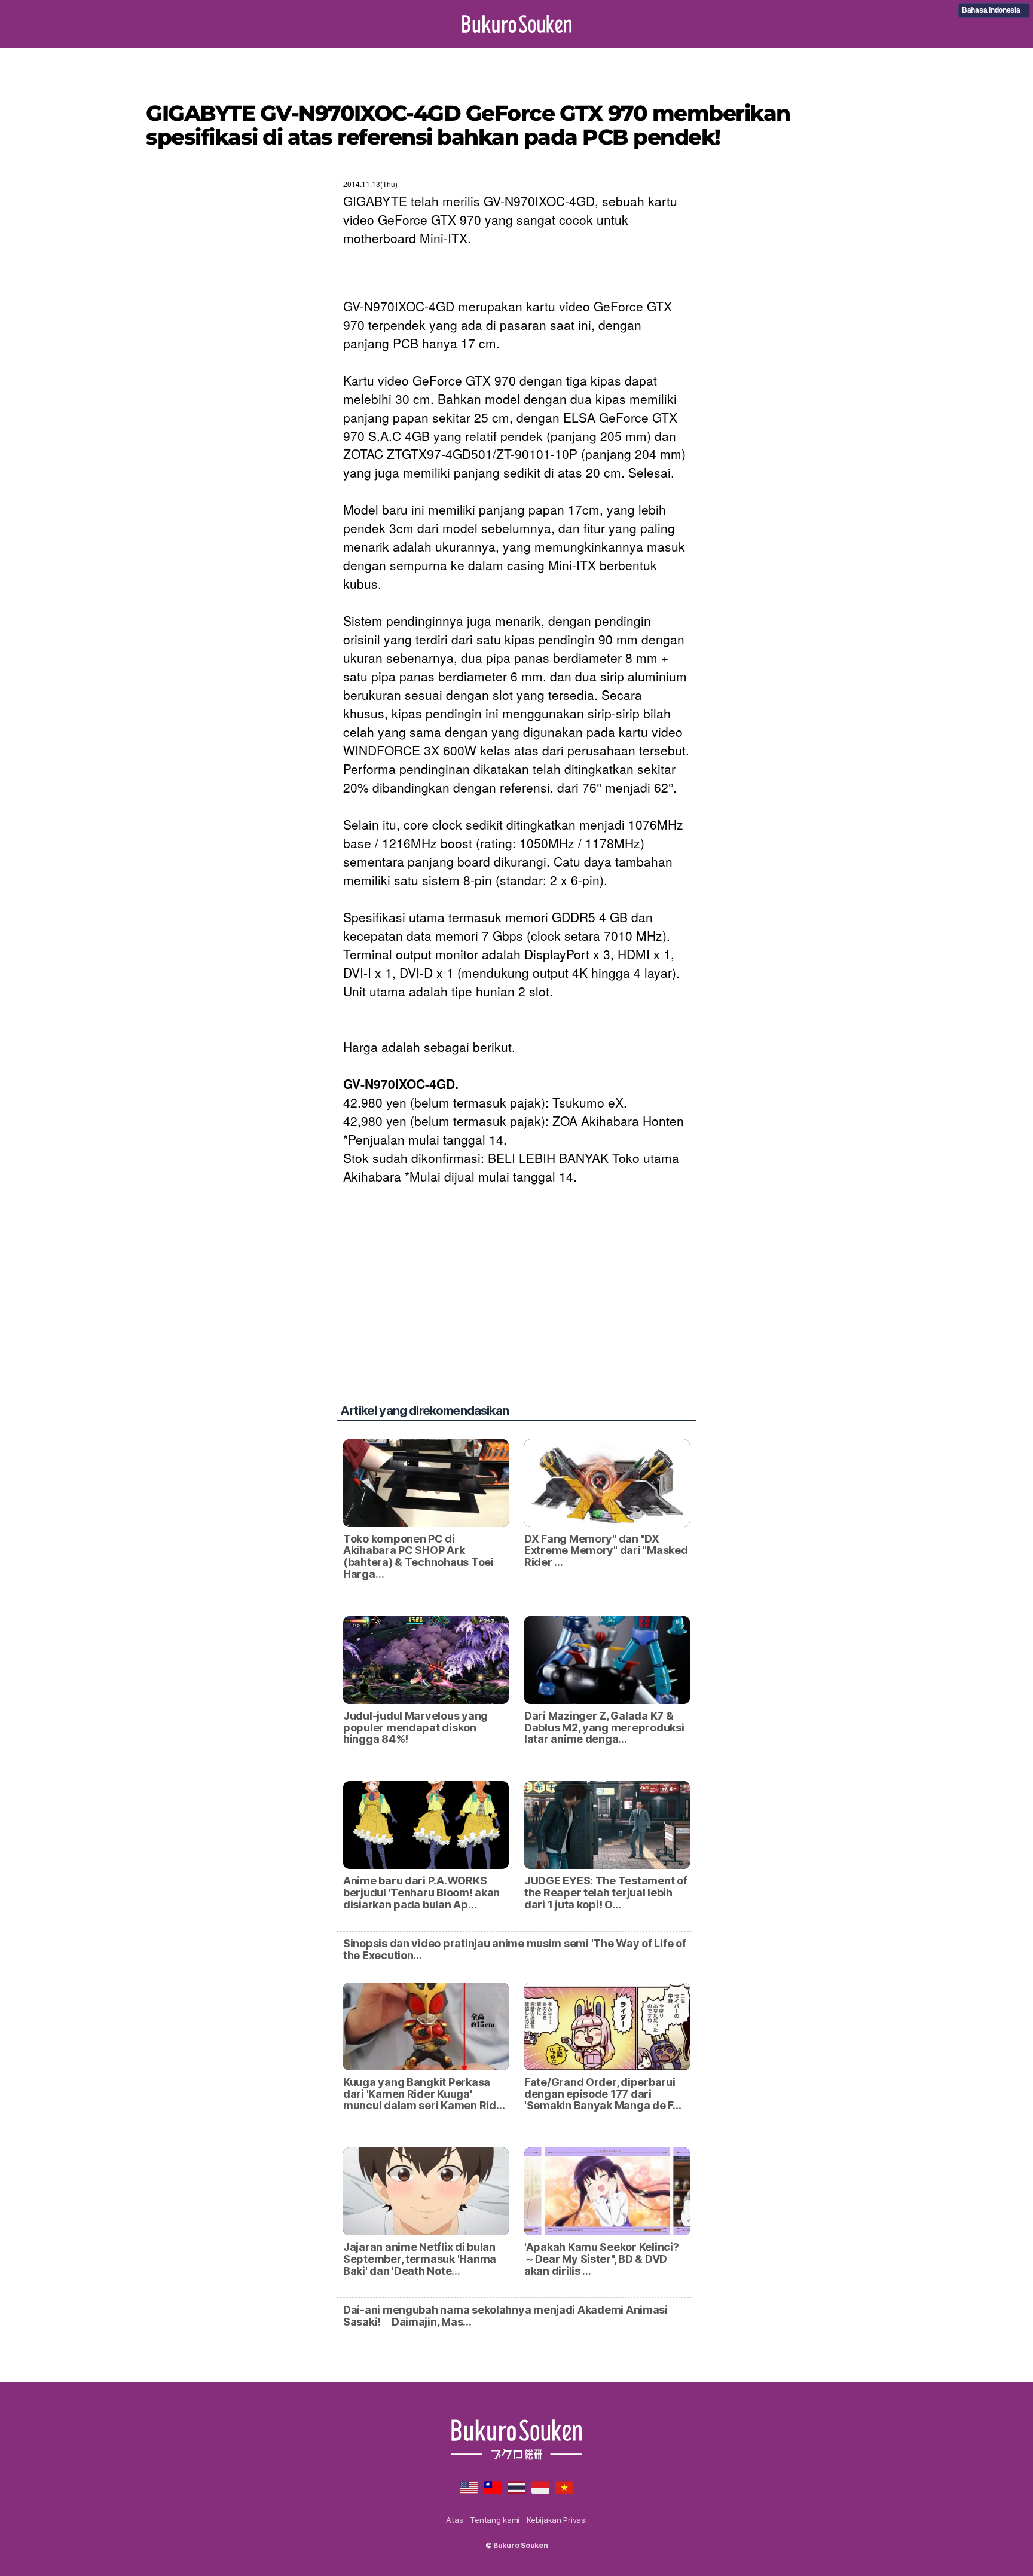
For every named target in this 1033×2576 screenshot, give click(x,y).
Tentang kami (495, 2520)
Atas (454, 2520)
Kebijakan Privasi (557, 2520)
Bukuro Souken (517, 24)
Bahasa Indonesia (991, 10)
